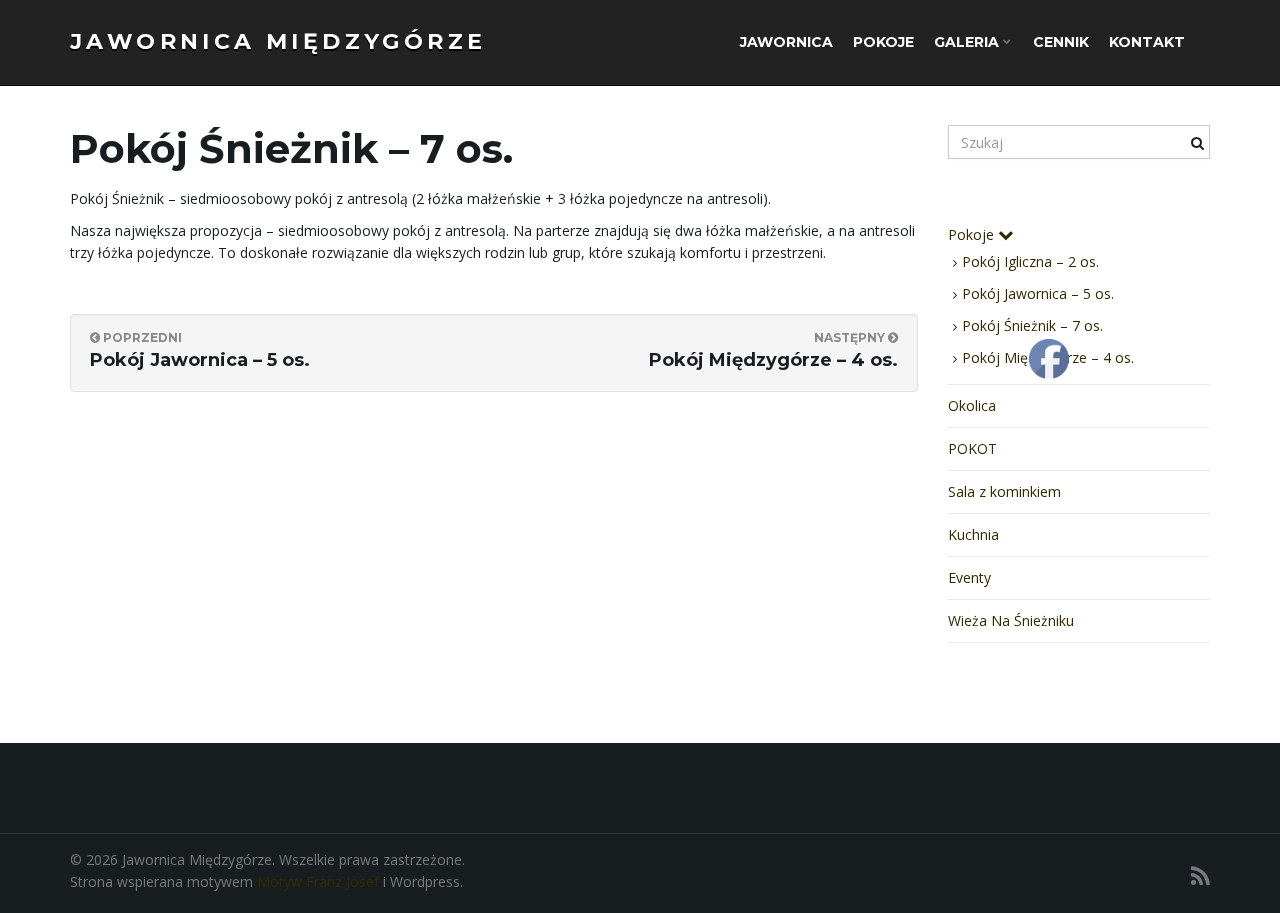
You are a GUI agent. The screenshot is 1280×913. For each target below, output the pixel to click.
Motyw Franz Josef (318, 881)
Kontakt (1147, 42)
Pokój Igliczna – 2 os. (1030, 261)
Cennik (1061, 42)
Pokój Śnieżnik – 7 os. (1032, 325)
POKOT (972, 448)
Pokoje (883, 42)
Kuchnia (973, 534)
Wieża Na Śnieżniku (1011, 620)
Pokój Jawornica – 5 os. (1038, 293)
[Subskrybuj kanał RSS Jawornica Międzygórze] (1200, 875)
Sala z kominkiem (1004, 491)
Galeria (968, 42)
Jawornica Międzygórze (278, 41)
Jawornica (786, 42)
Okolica (972, 405)
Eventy (969, 577)
